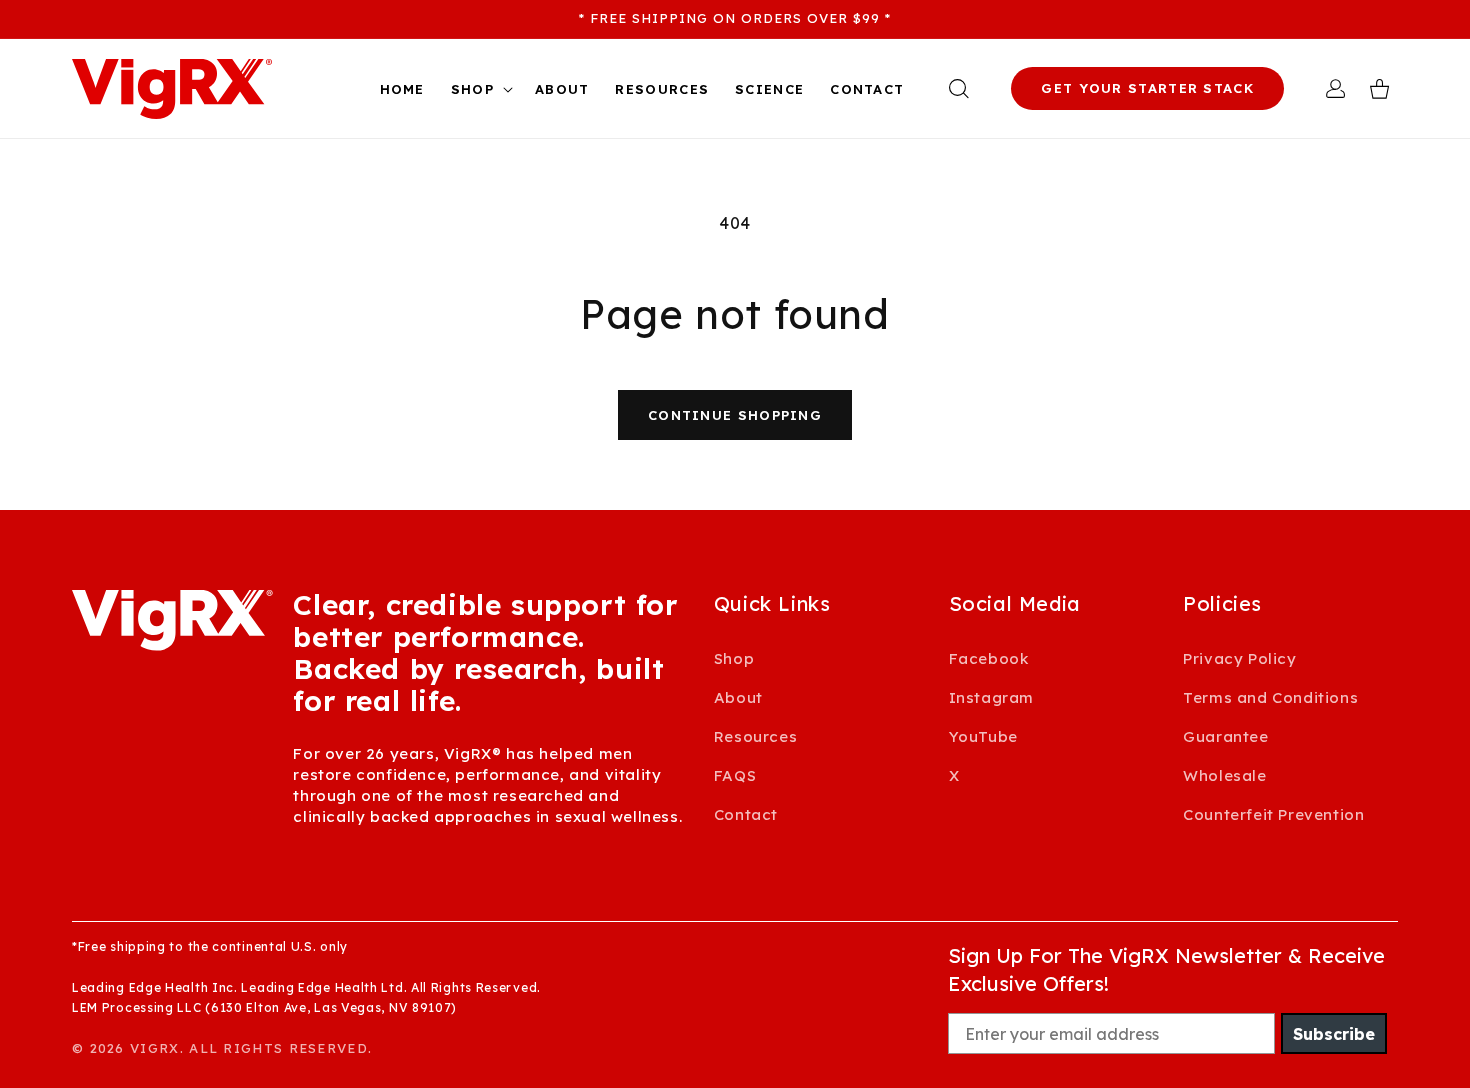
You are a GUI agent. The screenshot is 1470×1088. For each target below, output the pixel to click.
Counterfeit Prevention (1273, 814)
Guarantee (1225, 736)
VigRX (155, 1048)
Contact (746, 814)
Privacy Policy (1239, 658)
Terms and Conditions (1270, 697)
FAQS (735, 775)
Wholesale (1224, 775)
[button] (480, 89)
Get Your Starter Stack (1147, 88)
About (738, 697)
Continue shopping (735, 415)
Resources (755, 736)
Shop (734, 658)
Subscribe (1334, 1034)
